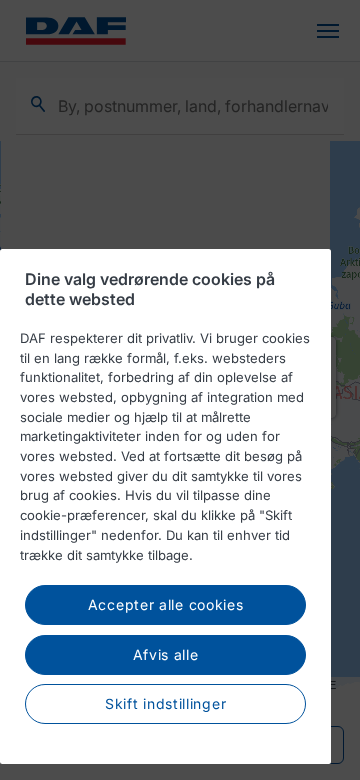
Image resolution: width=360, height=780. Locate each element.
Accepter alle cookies (166, 604)
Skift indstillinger (165, 703)
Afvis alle (166, 654)
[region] (165, 506)
